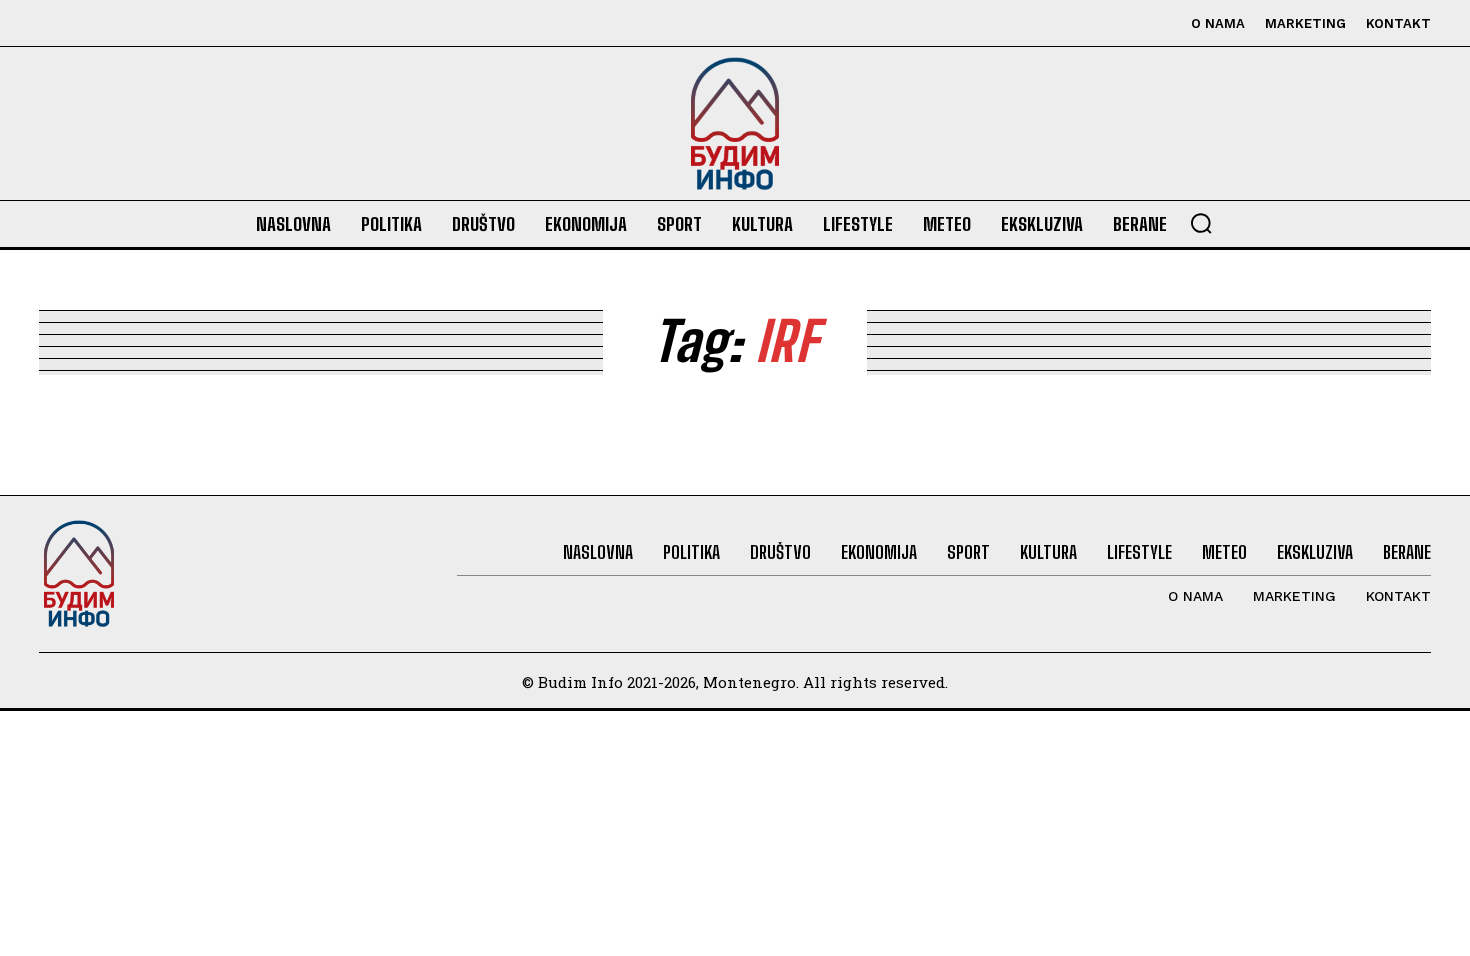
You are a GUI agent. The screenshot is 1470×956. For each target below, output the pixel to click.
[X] (146, 23)
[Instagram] (101, 23)
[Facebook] (56, 23)
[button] (1201, 223)
